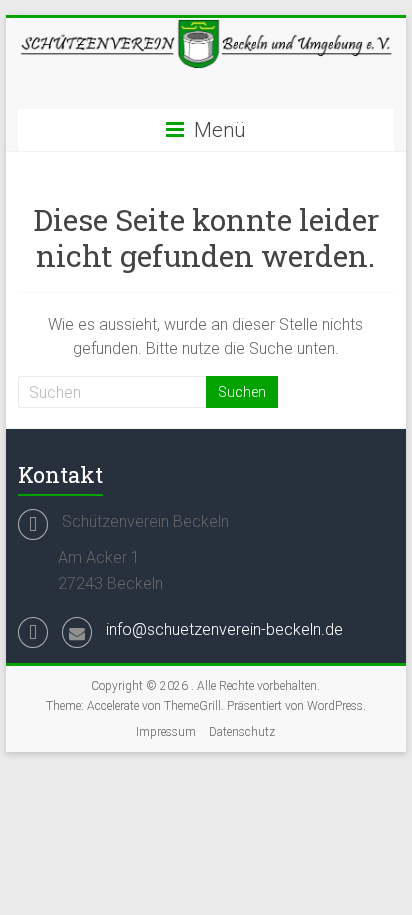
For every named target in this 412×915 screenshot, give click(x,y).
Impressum (166, 732)
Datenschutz (242, 732)
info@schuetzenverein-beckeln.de (224, 629)
